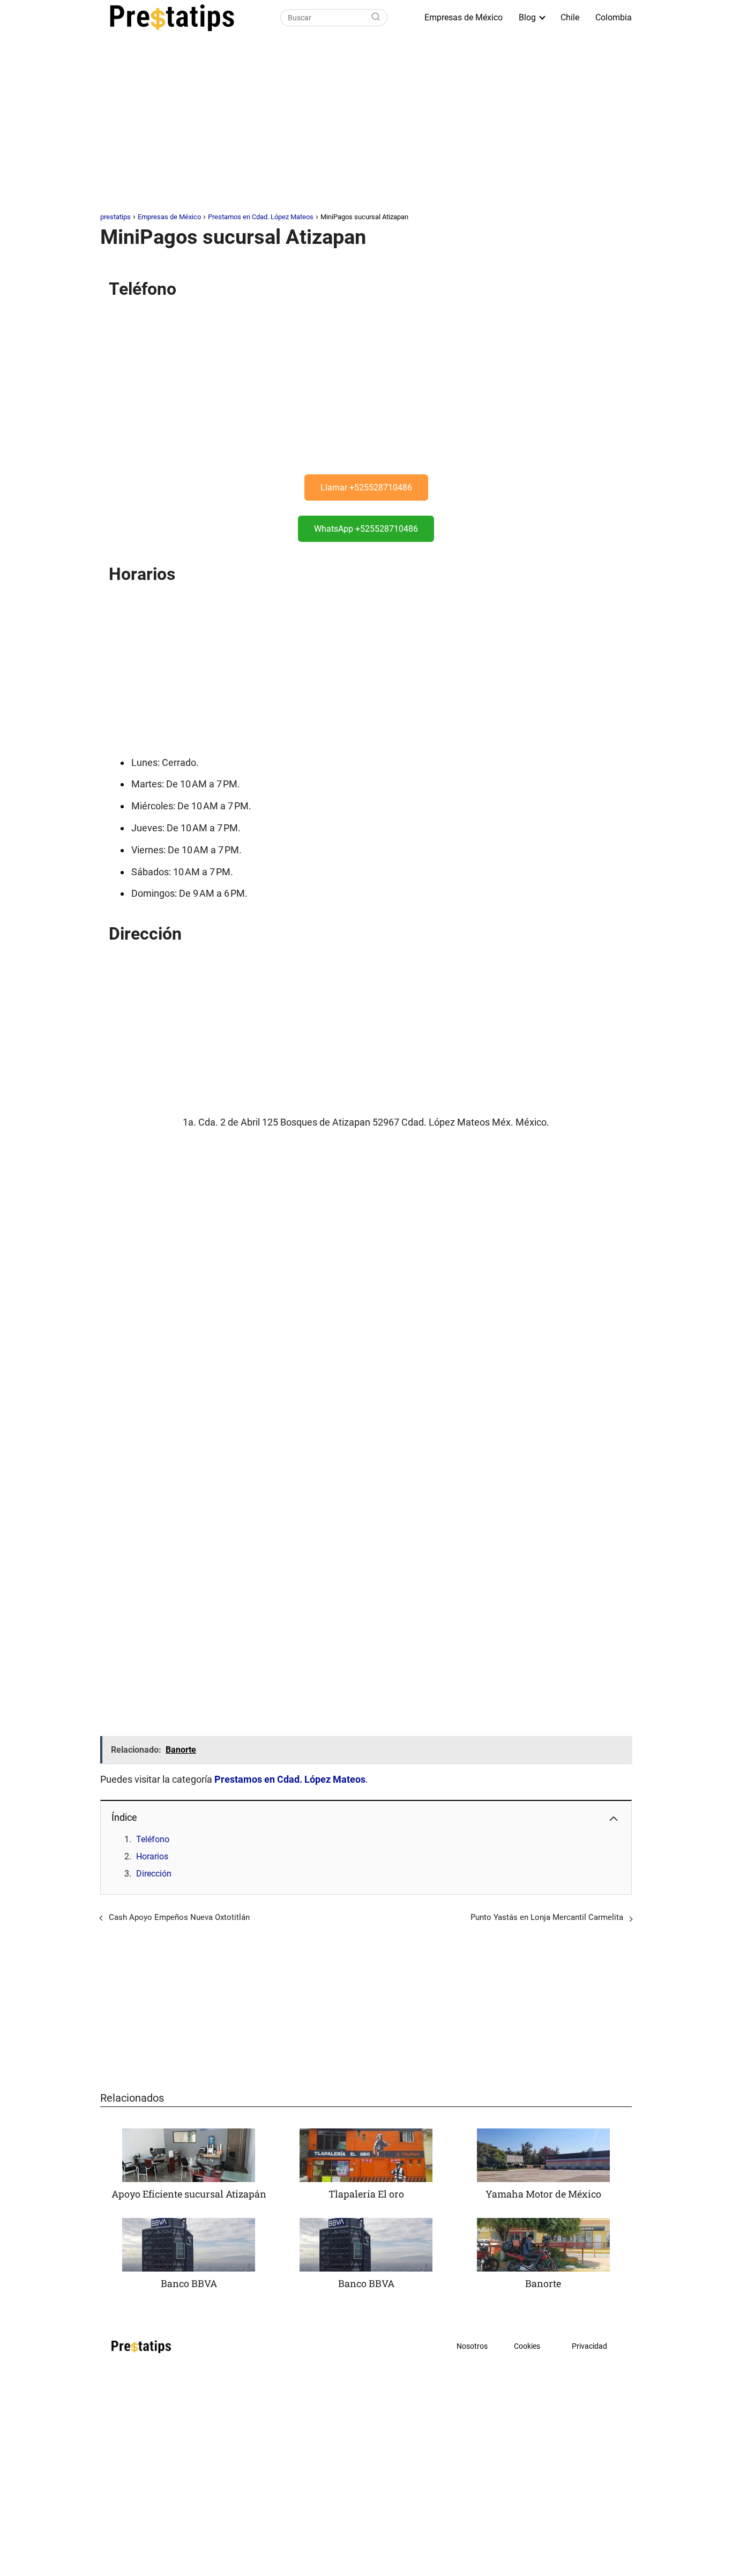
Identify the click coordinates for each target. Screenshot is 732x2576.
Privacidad (589, 2346)
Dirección (154, 1874)
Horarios (152, 1856)
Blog (527, 17)
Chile (570, 17)
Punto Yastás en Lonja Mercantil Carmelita (547, 1917)
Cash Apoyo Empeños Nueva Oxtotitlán (179, 1917)
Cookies (527, 2346)
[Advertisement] (366, 125)
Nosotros (472, 2346)
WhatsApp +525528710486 (366, 529)
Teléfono (153, 1839)
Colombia (614, 17)
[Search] (376, 18)
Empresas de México (464, 17)
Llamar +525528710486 (366, 487)
